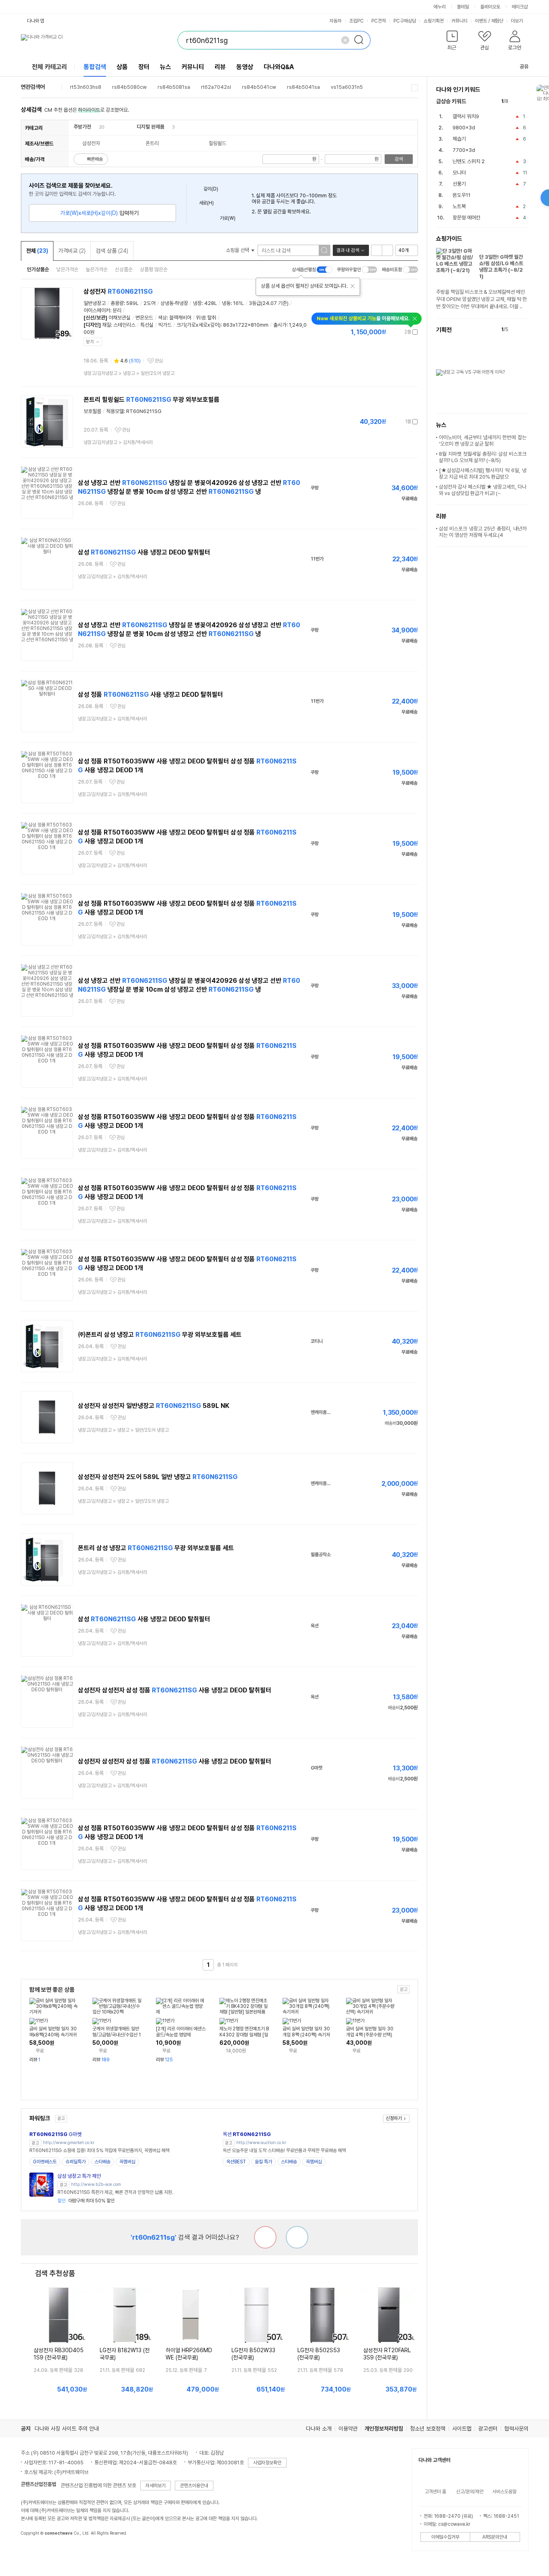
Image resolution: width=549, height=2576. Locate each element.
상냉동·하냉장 (174, 303)
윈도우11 (462, 195)
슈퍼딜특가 (76, 2162)
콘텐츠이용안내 (194, 2486)
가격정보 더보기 (390, 332)
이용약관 (348, 2429)
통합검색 (95, 67)
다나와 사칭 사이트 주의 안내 (67, 2429)
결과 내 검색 (348, 250)
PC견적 (379, 21)
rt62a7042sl (216, 87)
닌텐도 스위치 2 (469, 161)
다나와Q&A (279, 67)
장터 (144, 67)
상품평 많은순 (154, 269)
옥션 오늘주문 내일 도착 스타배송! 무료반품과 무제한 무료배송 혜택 (284, 2150)
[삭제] (345, 40)
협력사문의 (516, 2429)
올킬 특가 (263, 2162)
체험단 (497, 21)
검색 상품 (112, 251)
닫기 (90, 342)
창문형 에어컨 (466, 218)
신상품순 (124, 269)
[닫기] (352, 286)
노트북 (459, 206)
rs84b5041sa (303, 87)
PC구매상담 (405, 21)
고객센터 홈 (435, 2492)
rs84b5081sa (174, 87)
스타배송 (102, 2162)
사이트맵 (462, 2429)
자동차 (336, 21)
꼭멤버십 (127, 2162)
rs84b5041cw (259, 87)
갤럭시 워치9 (466, 116)
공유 (524, 66)
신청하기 (394, 2118)
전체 (37, 251)
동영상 (245, 67)
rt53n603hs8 (86, 87)
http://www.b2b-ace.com (96, 2184)
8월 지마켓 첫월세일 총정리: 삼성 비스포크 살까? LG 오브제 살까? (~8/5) (483, 457)
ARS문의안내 (495, 2537)
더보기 (517, 21)
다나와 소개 (319, 2429)
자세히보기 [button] (156, 2486)
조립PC (356, 21)
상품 (122, 67)
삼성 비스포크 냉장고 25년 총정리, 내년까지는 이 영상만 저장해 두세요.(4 (483, 532)
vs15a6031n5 (347, 87)
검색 (399, 159)
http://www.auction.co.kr (261, 2143)
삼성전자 (118, 292)
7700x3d (464, 150)
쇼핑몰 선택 (238, 250)
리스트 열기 (415, 88)
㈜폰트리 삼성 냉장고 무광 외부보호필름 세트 (160, 1335)
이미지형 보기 (387, 250)
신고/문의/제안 (470, 2492)
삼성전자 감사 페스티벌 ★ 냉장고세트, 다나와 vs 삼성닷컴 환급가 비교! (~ (483, 490)
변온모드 (144, 318)
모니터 (459, 173)
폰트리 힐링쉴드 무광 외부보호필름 (152, 400)
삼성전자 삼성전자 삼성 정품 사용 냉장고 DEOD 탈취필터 (175, 1690)
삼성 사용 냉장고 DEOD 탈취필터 (144, 552)
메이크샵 (520, 7)
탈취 (212, 318)
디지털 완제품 (151, 127)
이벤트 (481, 21)
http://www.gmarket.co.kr (69, 2143)
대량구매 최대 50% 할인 (86, 2201)
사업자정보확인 (267, 2463)
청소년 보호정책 (428, 2429)
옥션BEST (236, 2162)
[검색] (361, 40)
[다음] (525, 101)
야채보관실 (120, 318)
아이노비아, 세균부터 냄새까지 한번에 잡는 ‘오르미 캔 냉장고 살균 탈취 (483, 441)
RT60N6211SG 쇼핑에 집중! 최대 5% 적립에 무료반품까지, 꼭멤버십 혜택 (99, 2150)
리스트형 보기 (377, 250)
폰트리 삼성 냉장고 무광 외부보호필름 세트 (156, 1548)
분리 (117, 310)
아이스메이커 (97, 310)
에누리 (440, 7)
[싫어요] (265, 2237)
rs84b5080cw (129, 87)
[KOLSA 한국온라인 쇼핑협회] (35, 2551)
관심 (159, 361)
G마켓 (55, 2134)
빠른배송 (95, 159)
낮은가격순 (67, 269)
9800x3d (464, 128)
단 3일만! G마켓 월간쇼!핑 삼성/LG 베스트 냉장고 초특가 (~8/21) (501, 267)
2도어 (150, 303)
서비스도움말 (504, 2492)
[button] (452, 42)
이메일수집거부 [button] (445, 2537)
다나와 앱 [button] (36, 21)
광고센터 (488, 2429)
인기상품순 (38, 269)
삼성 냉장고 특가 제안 (79, 2176)
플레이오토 (490, 7)
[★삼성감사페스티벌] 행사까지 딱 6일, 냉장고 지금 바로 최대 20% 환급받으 (483, 474)
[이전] (516, 101)
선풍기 (459, 184)
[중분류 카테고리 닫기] (95, 127)
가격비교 (72, 251)
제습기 (459, 139)
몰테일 (463, 7)
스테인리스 (124, 325)
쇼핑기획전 (434, 21)
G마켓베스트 (45, 2162)
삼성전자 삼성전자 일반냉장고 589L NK (154, 1406)
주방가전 (82, 127)
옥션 (247, 2134)
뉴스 (166, 67)
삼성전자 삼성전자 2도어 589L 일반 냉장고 (158, 1477)
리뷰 (220, 67)
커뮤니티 (459, 21)
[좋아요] (297, 2237)
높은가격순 (97, 269)
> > (129, 373)
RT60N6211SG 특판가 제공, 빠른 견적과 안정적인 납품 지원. (115, 2192)
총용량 (117, 303)
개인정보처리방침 (384, 2429)
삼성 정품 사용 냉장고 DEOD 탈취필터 (151, 695)
